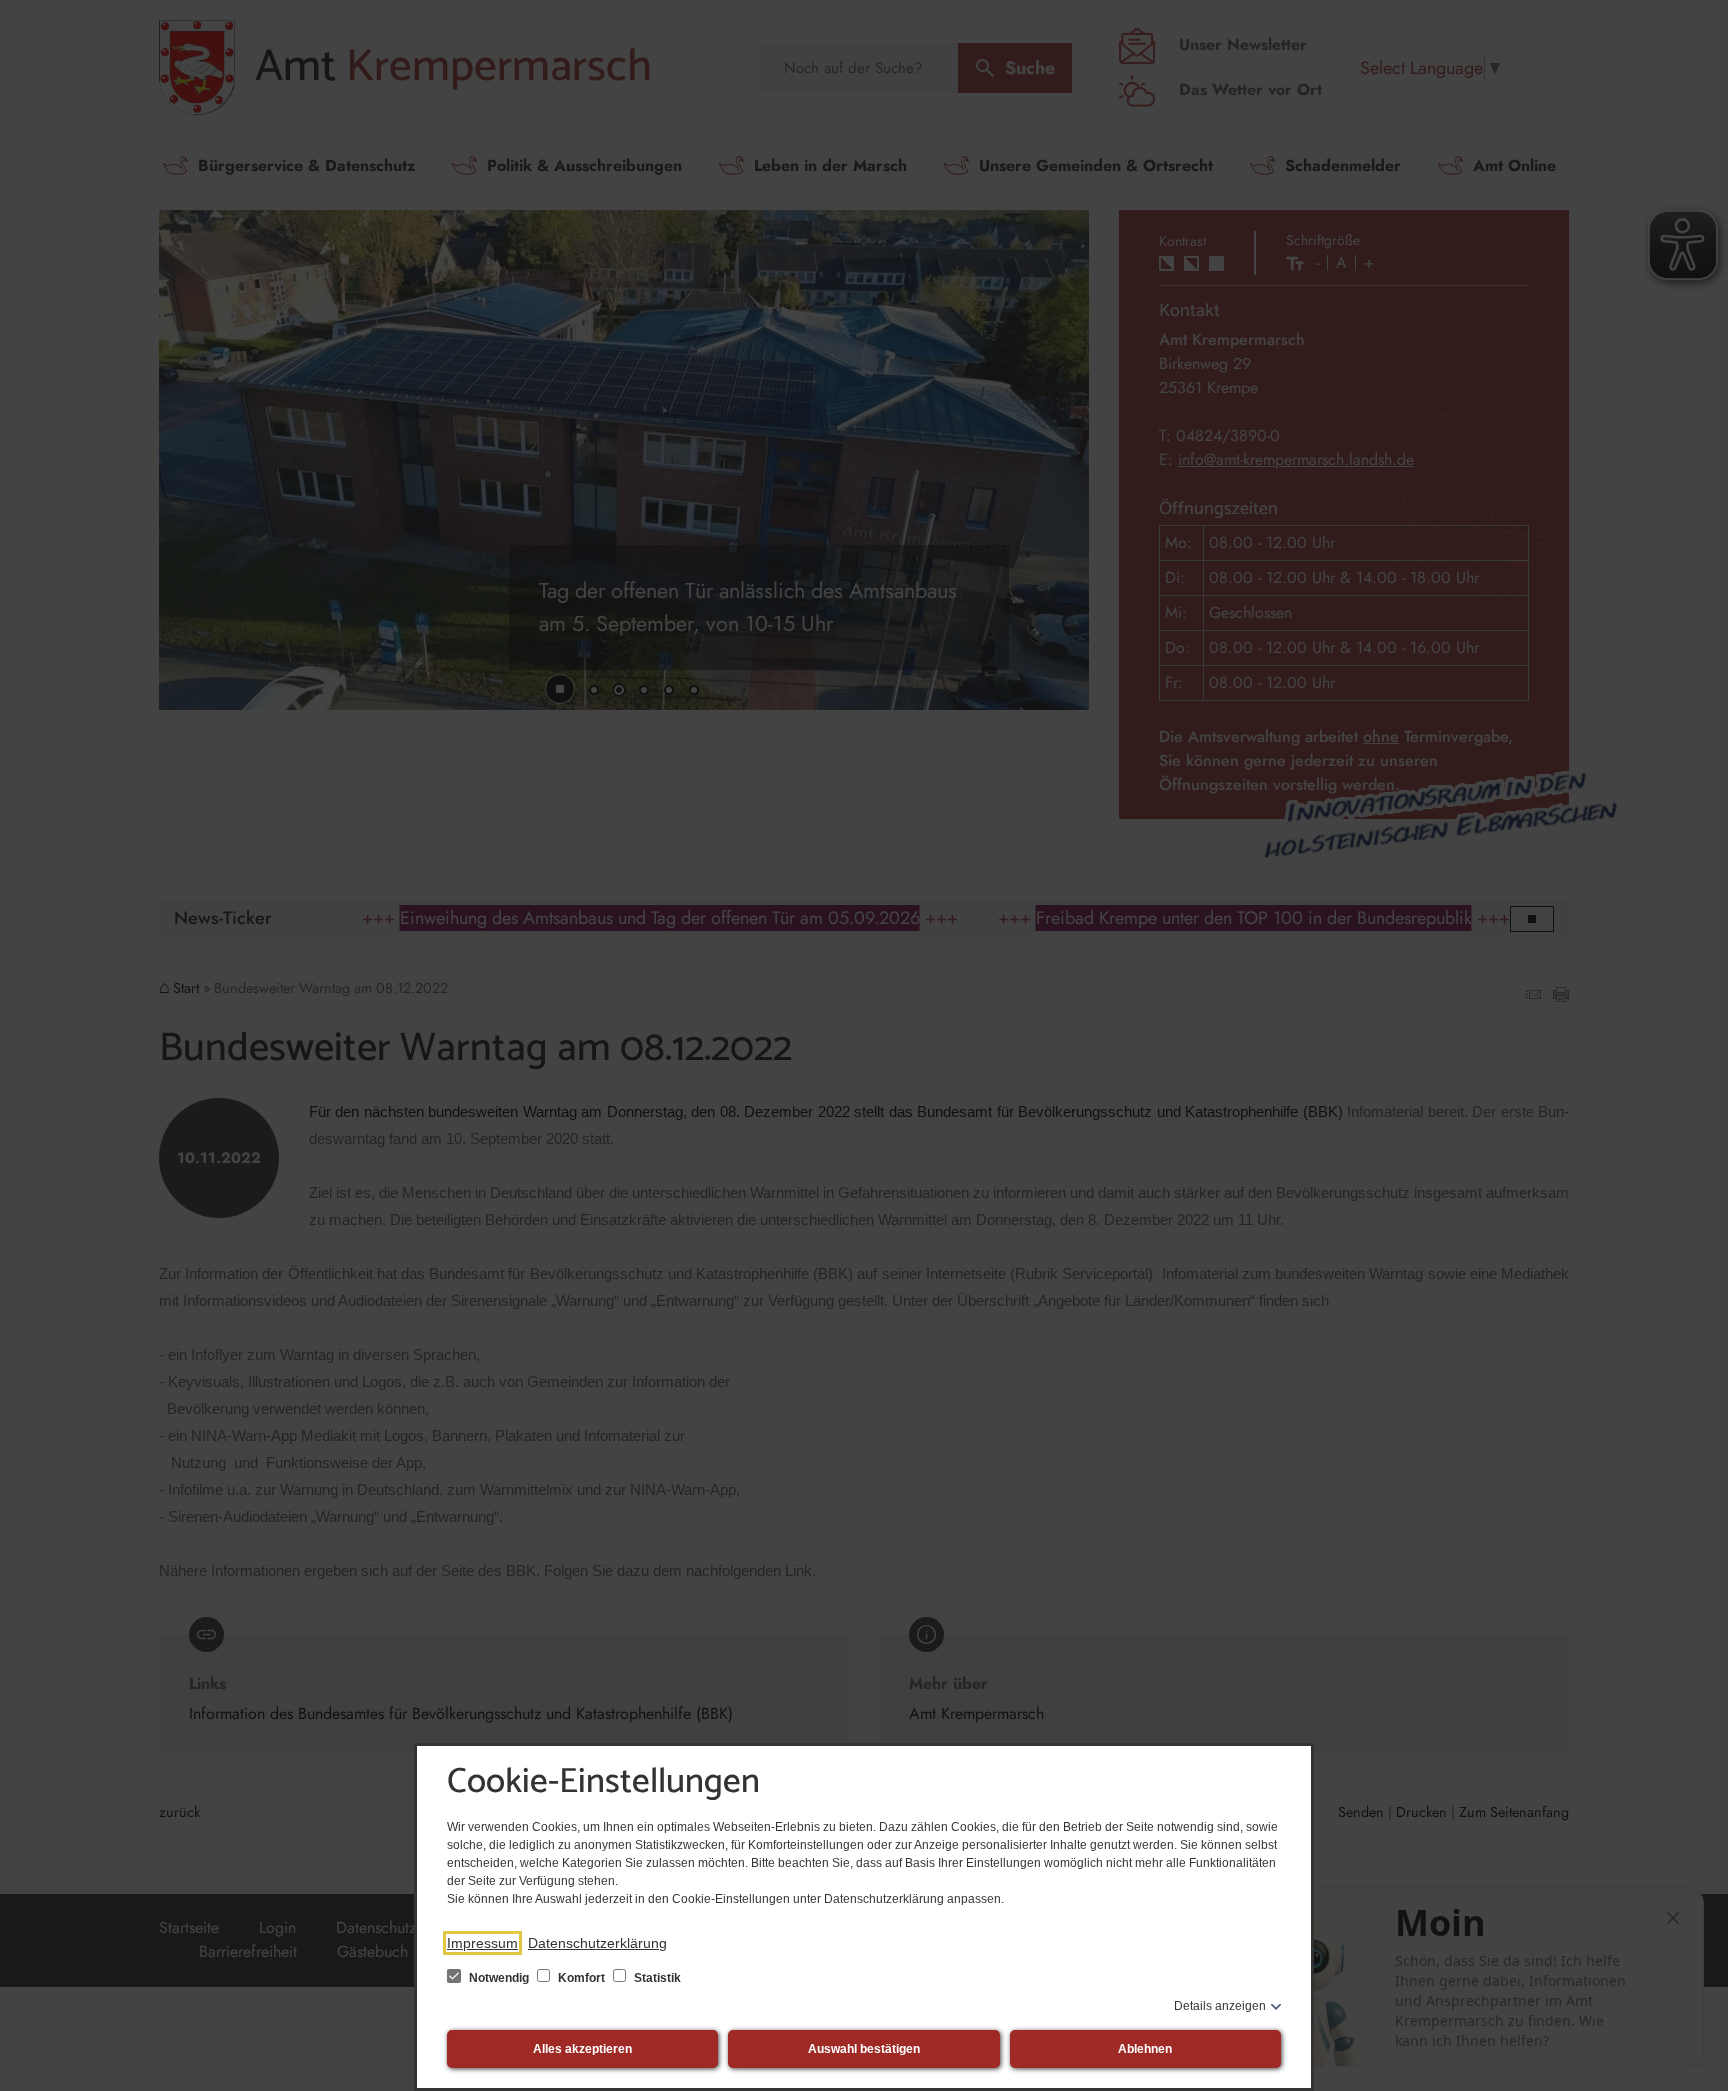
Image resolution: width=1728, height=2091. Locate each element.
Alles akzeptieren (582, 2049)
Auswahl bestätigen (864, 2049)
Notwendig (499, 1978)
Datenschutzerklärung (597, 1943)
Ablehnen (1145, 2049)
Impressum (482, 1943)
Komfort (581, 1978)
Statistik (656, 1978)
